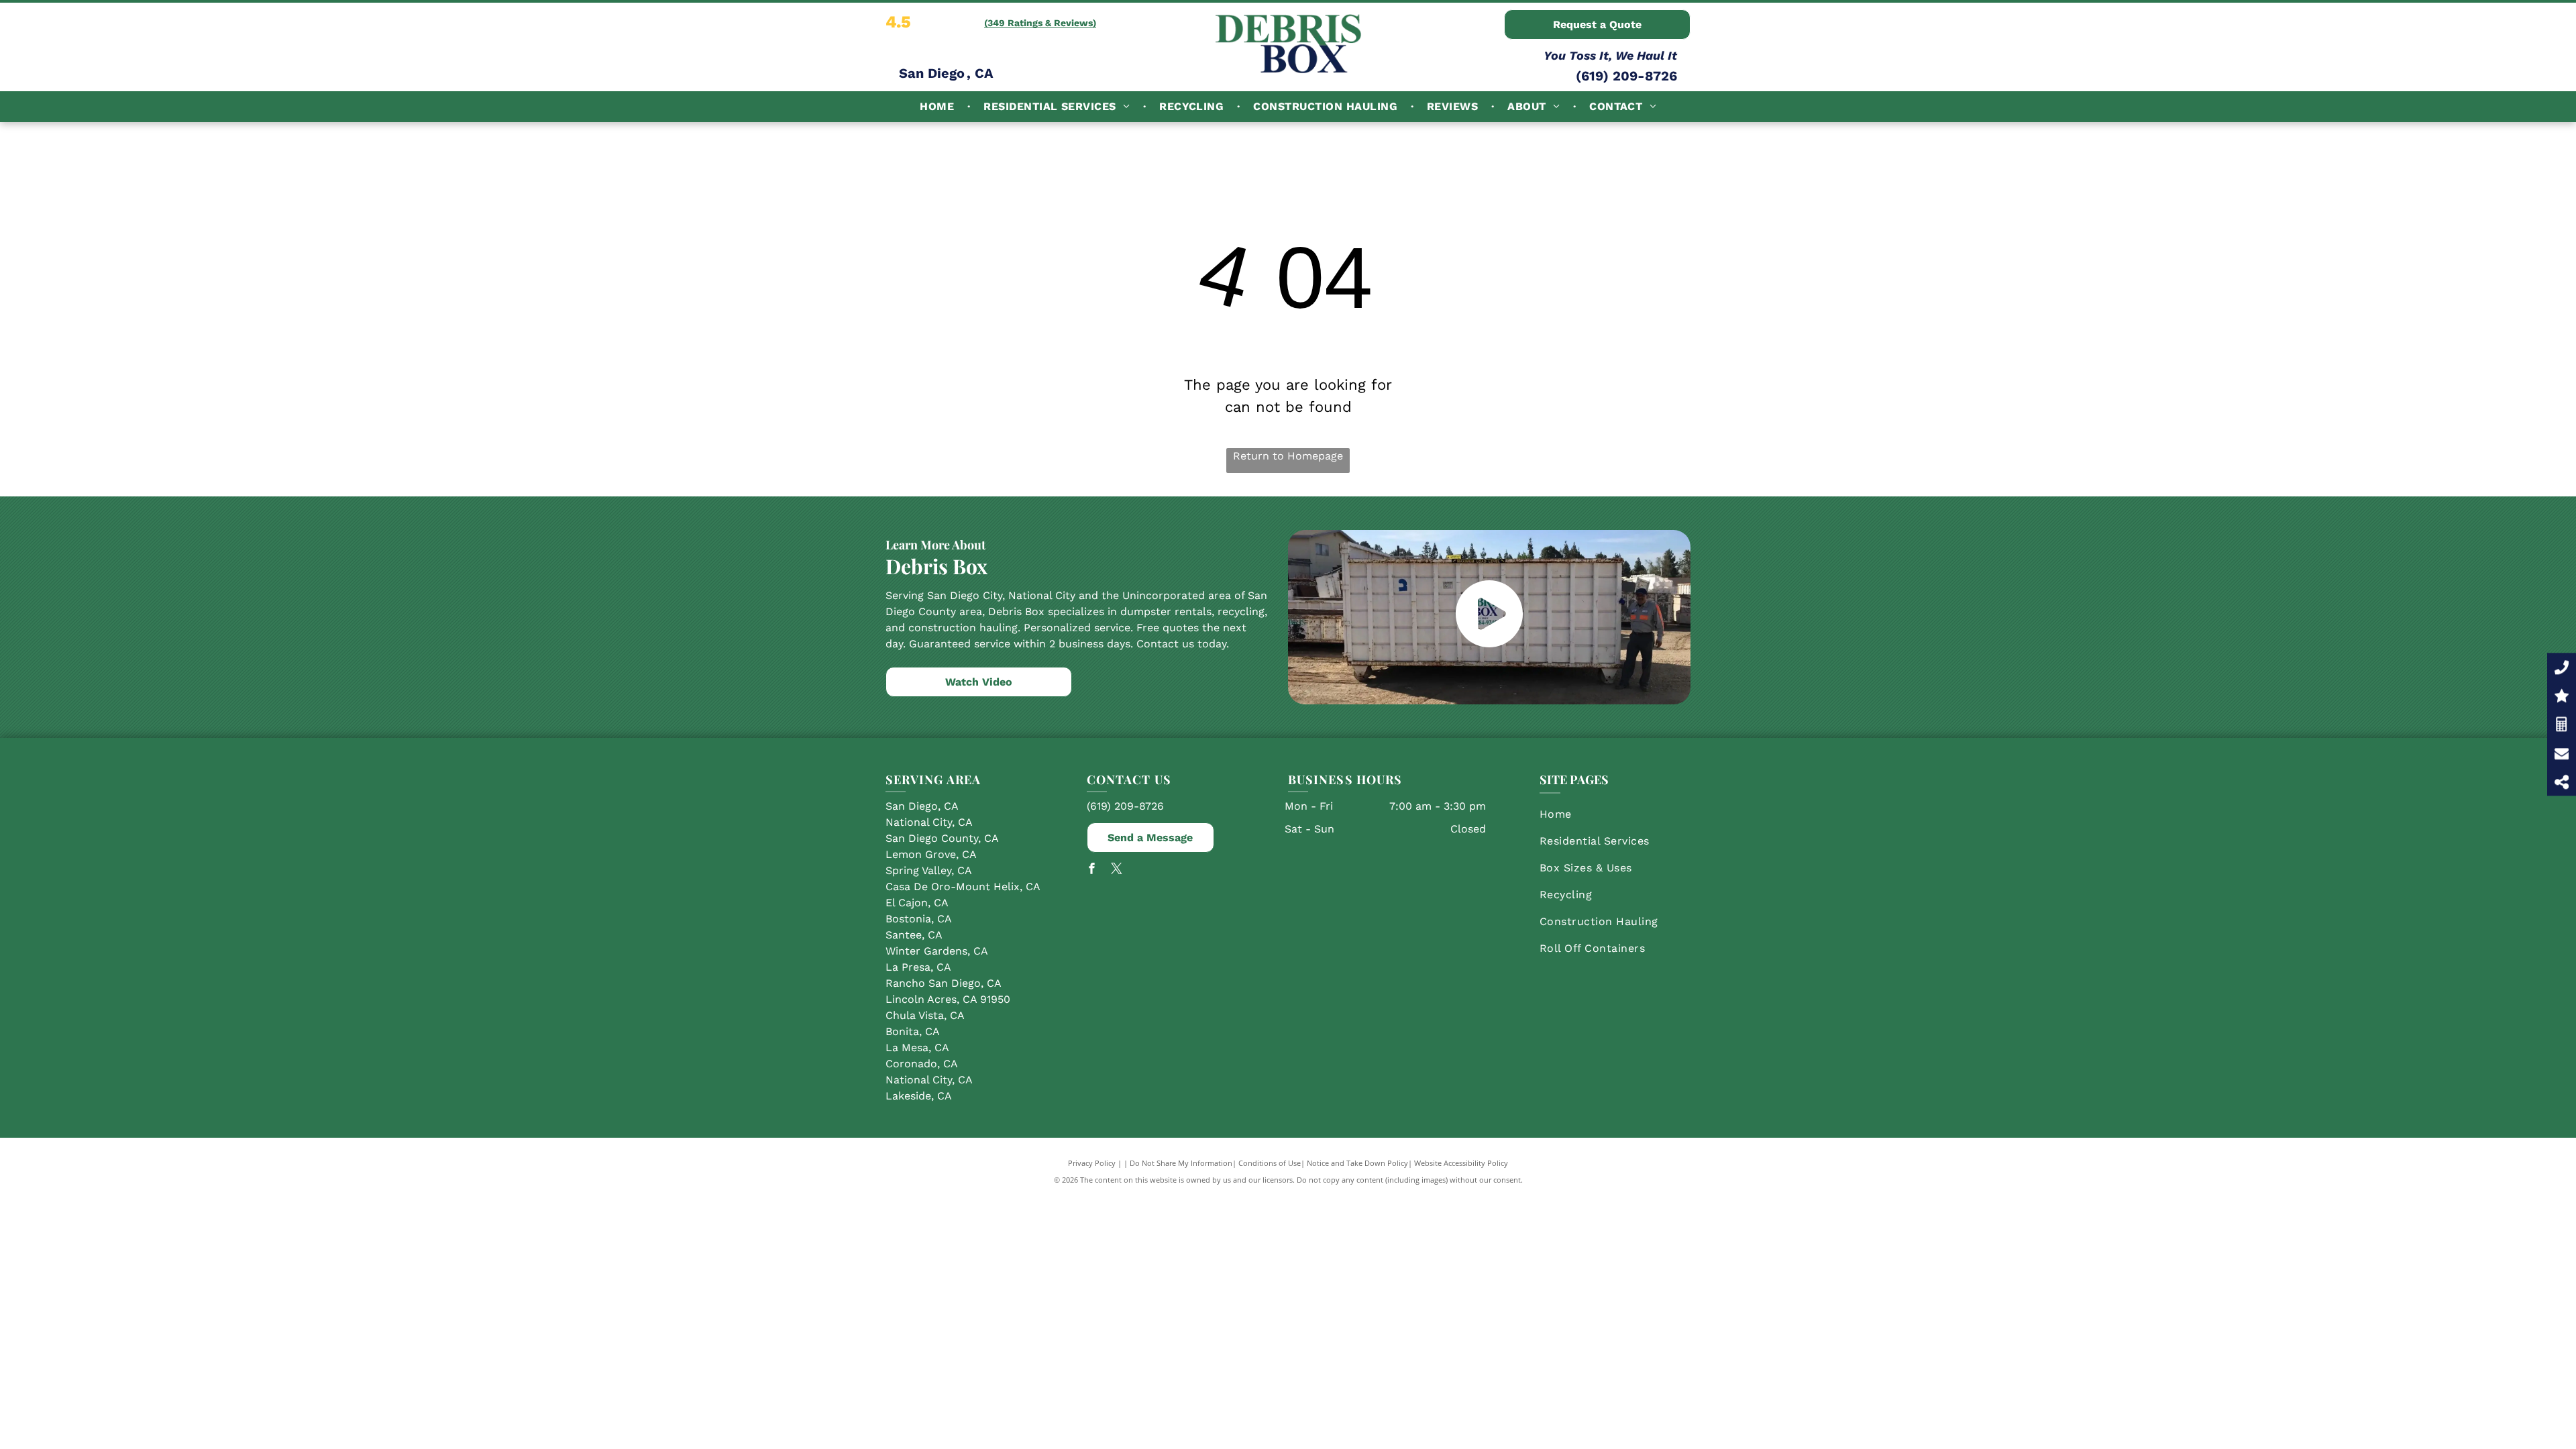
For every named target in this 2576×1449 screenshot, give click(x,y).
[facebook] (1092, 870)
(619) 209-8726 (1626, 76)
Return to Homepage (1288, 456)
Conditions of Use (1270, 1163)
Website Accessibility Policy (1461, 1163)
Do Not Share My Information (1181, 1163)
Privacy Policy (1092, 1163)
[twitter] (1117, 870)
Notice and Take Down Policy (1357, 1163)
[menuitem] (938, 107)
